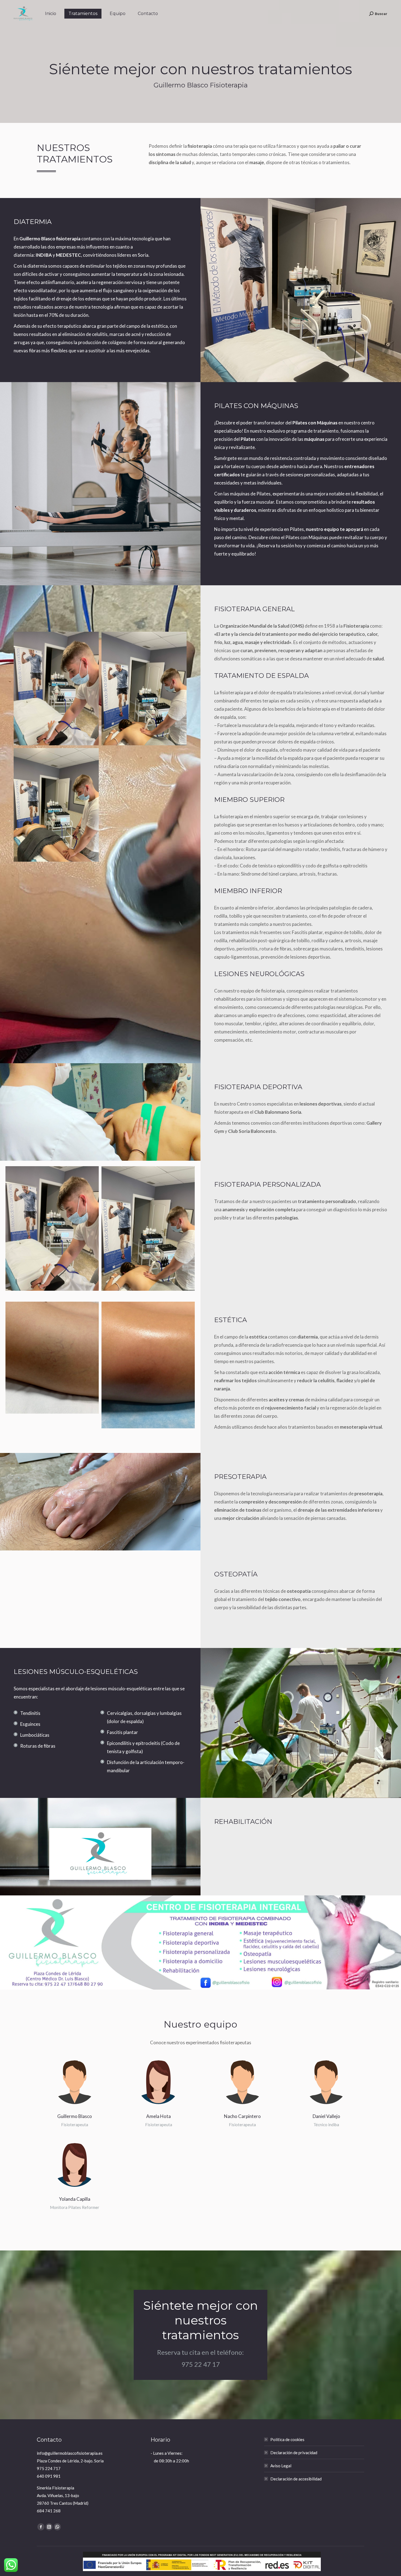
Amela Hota (158, 2116)
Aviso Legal (281, 2466)
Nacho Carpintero (242, 2116)
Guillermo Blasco (75, 2116)
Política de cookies (287, 2439)
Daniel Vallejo (326, 2116)
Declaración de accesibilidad (296, 2479)
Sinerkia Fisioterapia (56, 2488)
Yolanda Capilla (75, 2199)
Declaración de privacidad (294, 2453)
